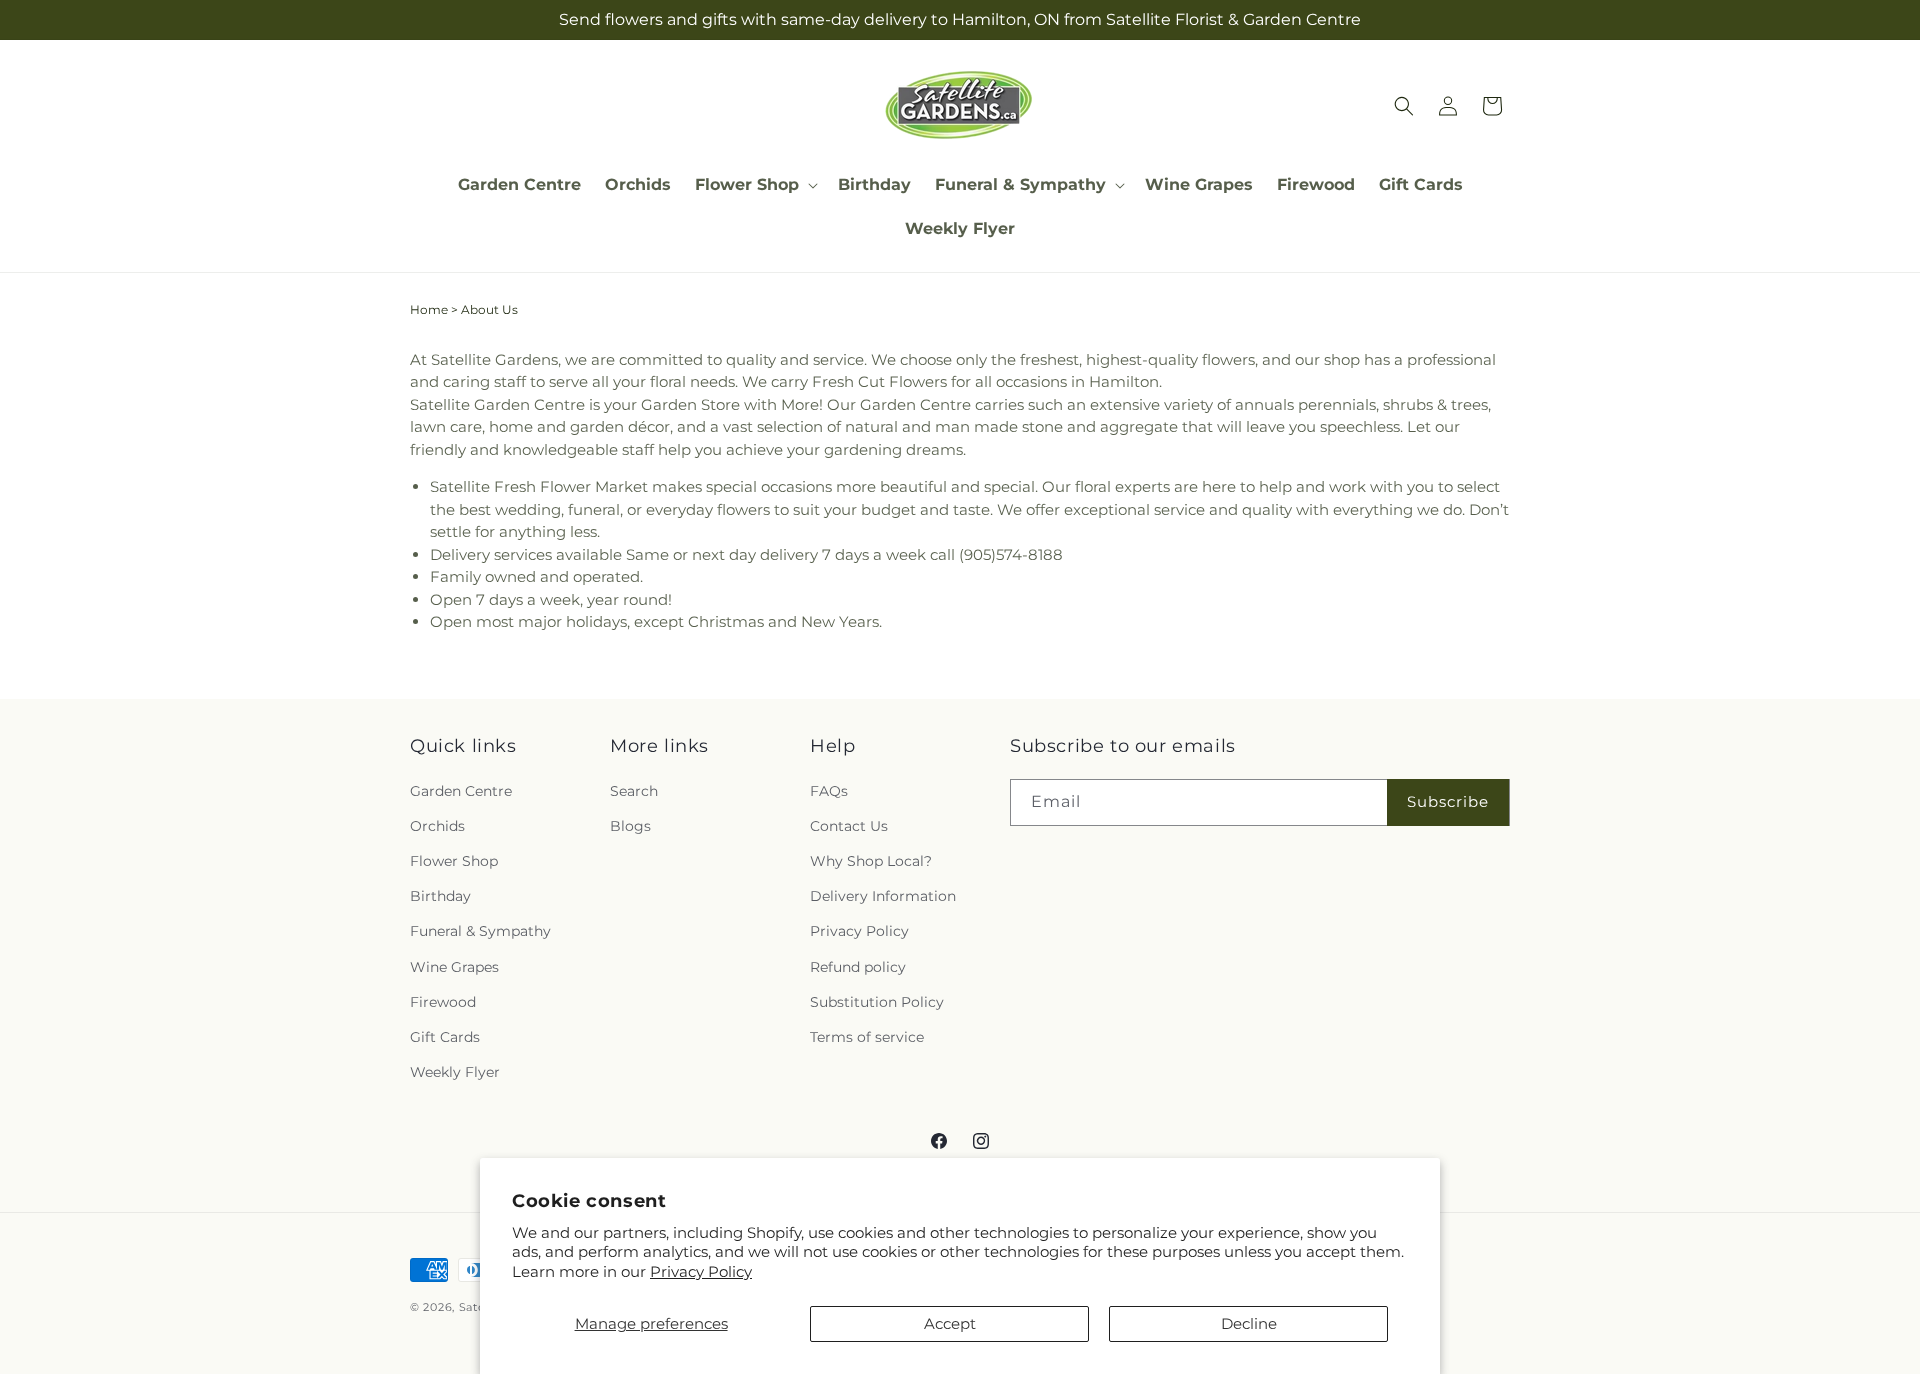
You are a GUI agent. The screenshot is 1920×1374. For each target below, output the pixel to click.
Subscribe (1448, 801)
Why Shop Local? (871, 861)
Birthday (440, 896)
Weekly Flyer (455, 1072)
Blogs (630, 826)
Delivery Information (883, 896)
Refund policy (858, 966)
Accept (950, 1323)
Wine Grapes (454, 966)
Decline (1249, 1323)
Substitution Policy (877, 1002)
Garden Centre (461, 791)
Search (634, 791)
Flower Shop (454, 861)
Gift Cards (445, 1037)
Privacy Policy (701, 1271)
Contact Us (849, 826)
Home (429, 309)
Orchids (437, 826)
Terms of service (867, 1037)
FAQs (829, 791)
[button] (754, 185)
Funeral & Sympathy (480, 931)
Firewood (443, 1002)
